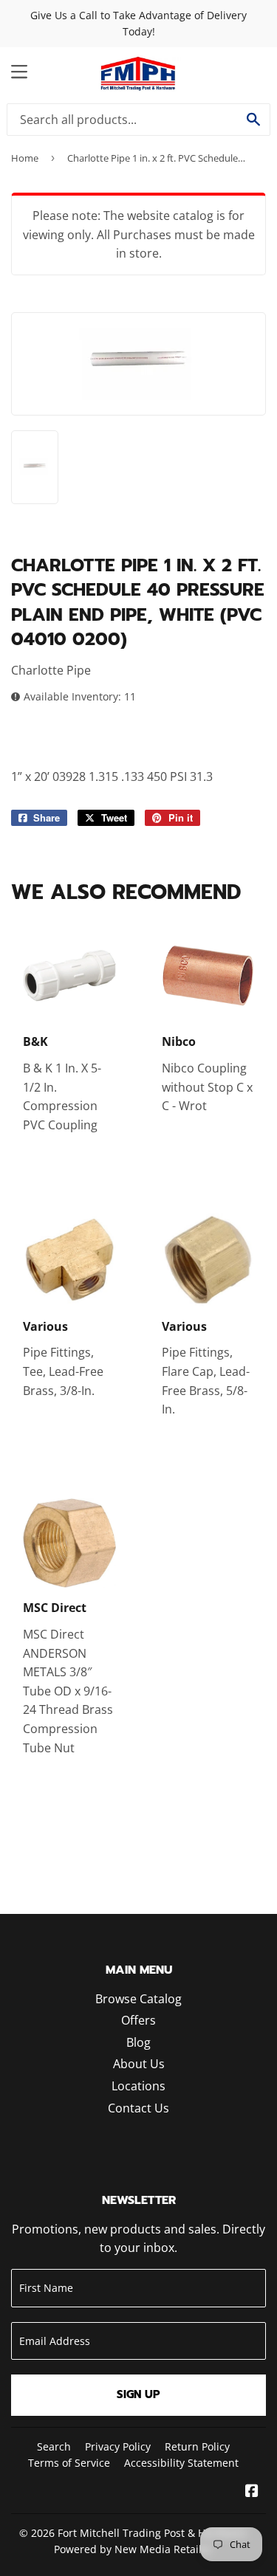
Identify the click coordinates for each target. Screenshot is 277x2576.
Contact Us (138, 2108)
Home (25, 158)
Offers (138, 2020)
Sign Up (138, 2394)
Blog (138, 2042)
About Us (139, 2064)
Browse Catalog (138, 1999)
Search (54, 2446)
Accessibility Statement (181, 2463)
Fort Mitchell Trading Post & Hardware (152, 2533)
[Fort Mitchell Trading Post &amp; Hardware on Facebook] (252, 2492)
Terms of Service (69, 2463)
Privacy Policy (118, 2446)
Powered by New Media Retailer (133, 2549)
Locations (138, 2086)
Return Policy (197, 2446)
